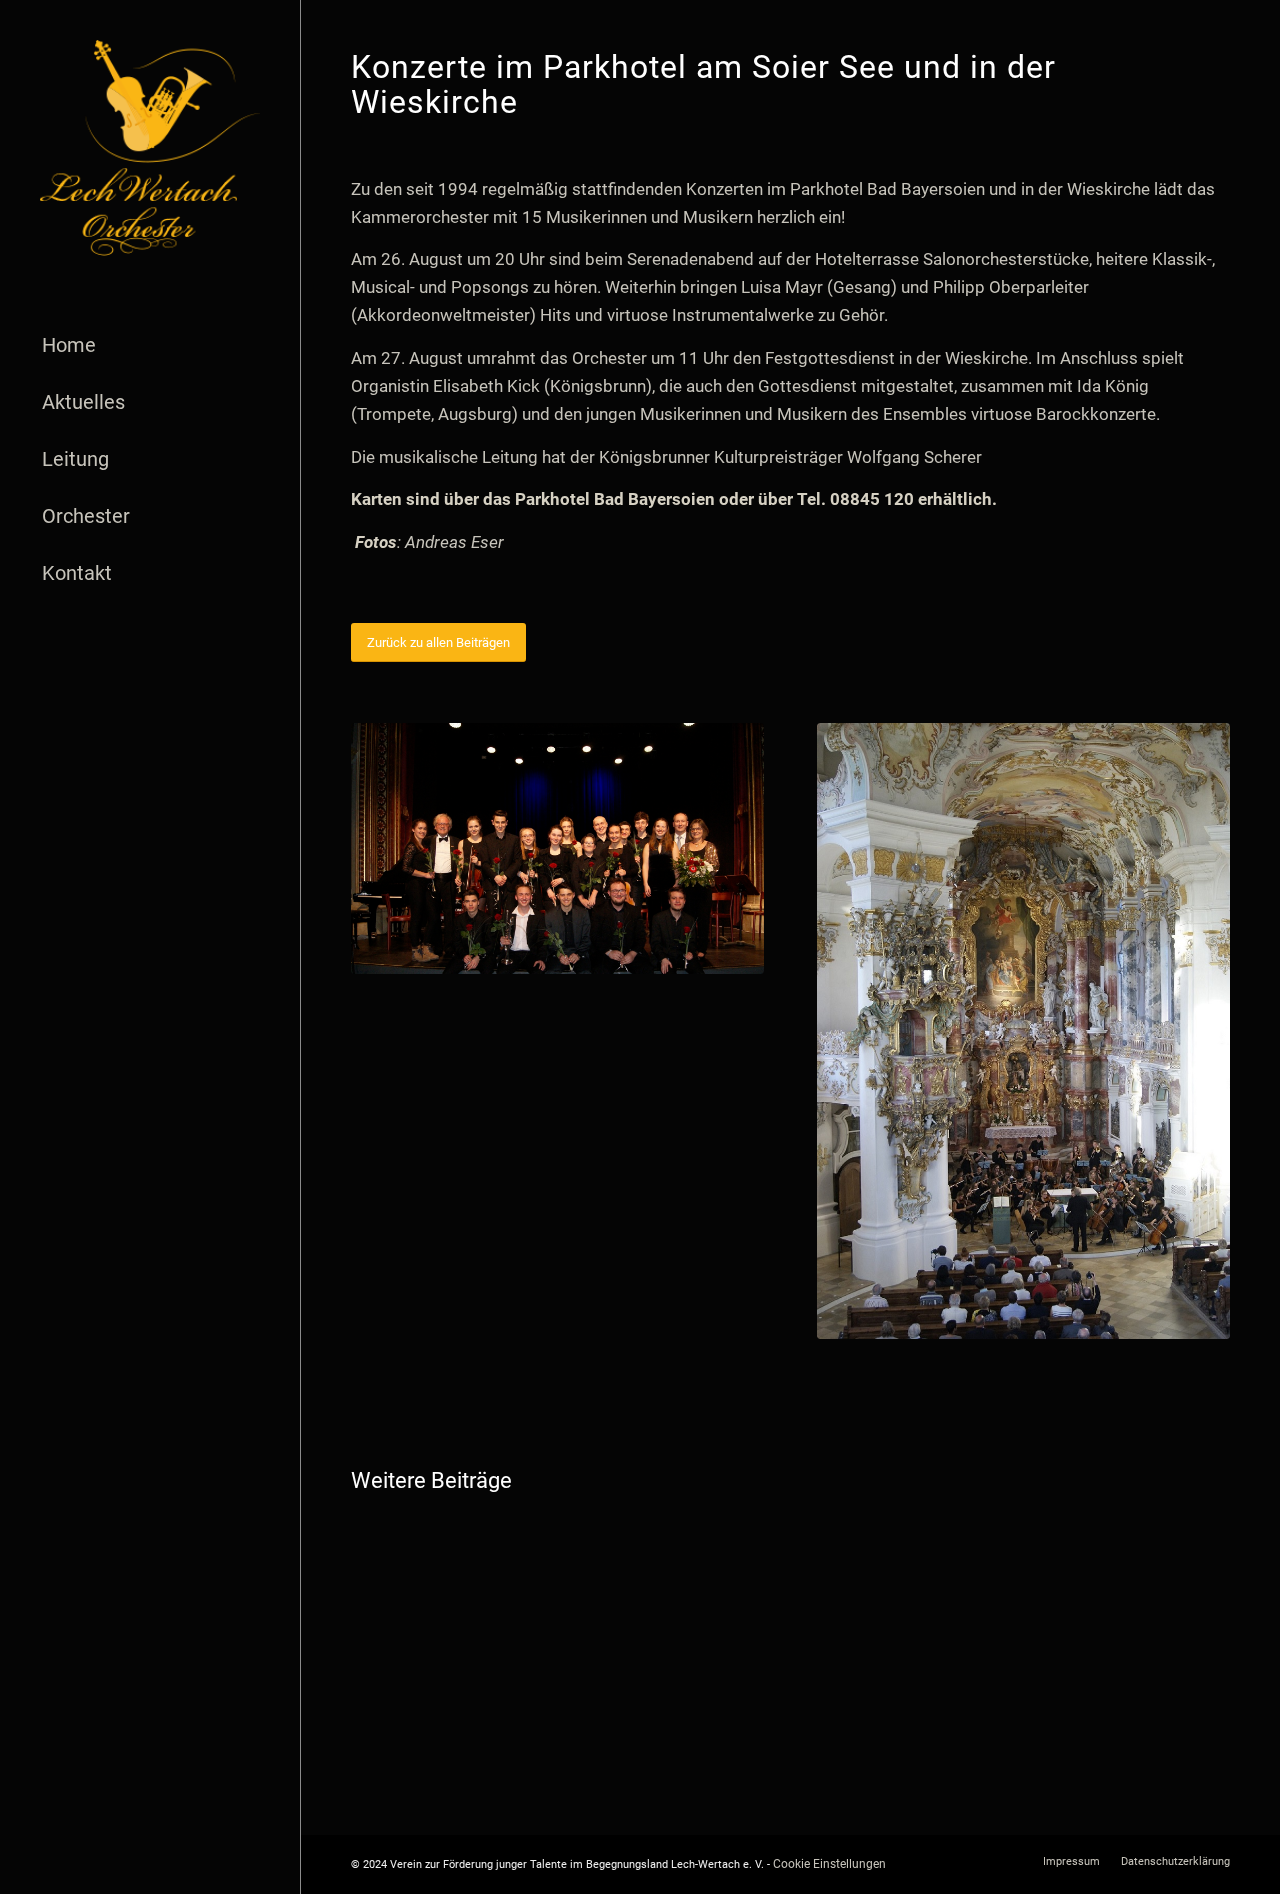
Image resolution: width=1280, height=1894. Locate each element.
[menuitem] (150, 345)
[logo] (150, 148)
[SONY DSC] (557, 848)
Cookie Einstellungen (829, 1864)
